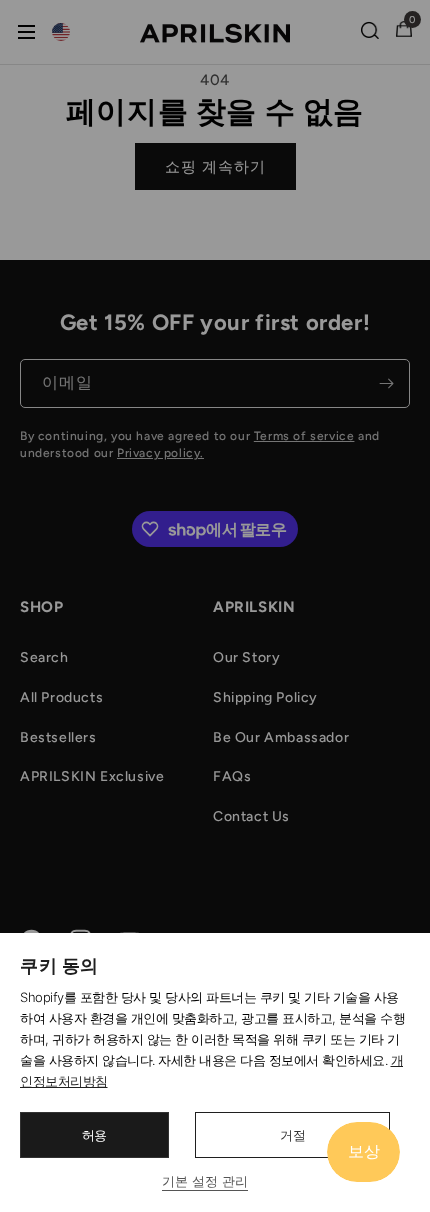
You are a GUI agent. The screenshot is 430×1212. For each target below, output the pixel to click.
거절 (293, 1135)
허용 (95, 1135)
